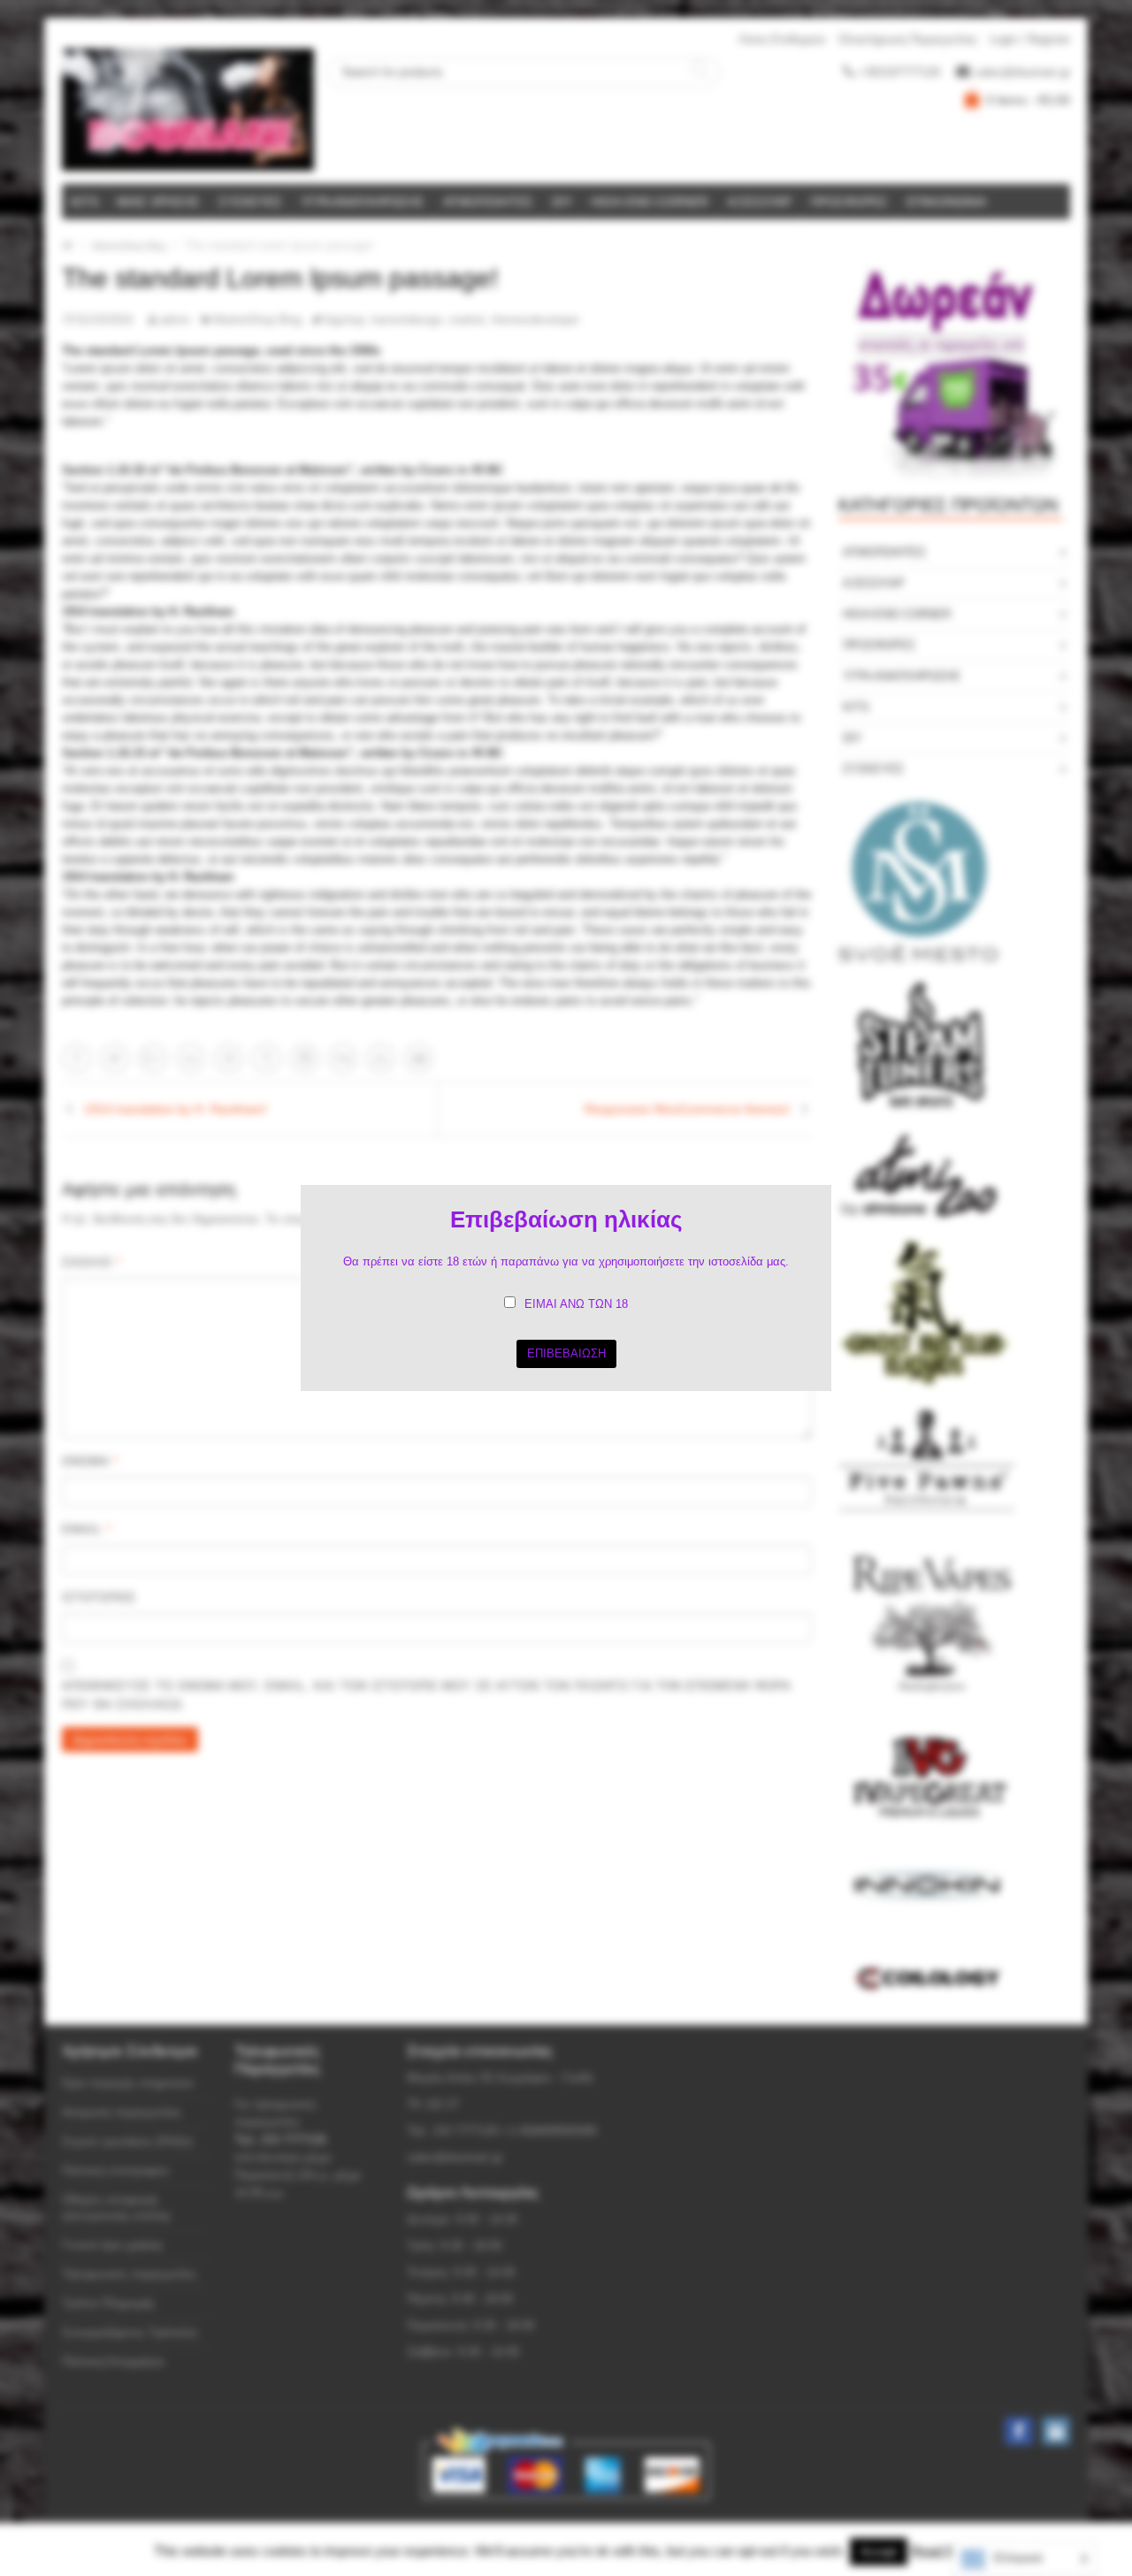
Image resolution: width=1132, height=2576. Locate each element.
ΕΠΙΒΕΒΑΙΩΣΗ (566, 1353)
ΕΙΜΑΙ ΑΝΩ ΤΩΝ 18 (576, 1304)
